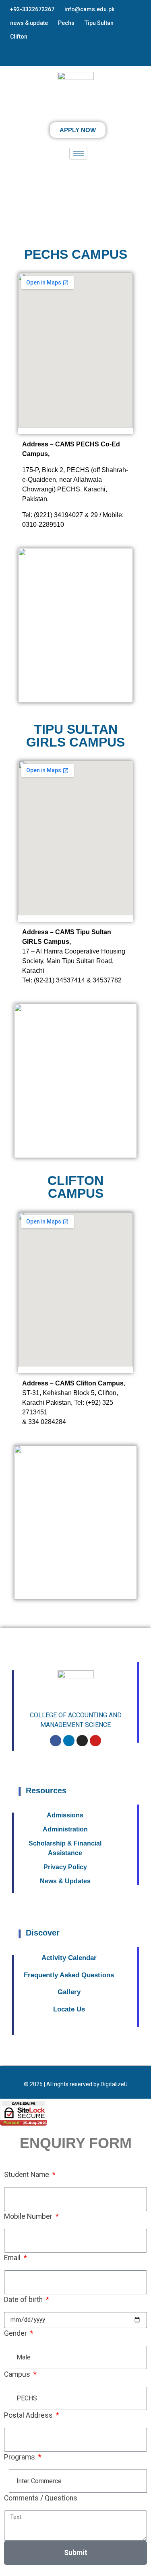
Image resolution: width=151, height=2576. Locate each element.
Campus (18, 2374)
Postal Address (29, 2415)
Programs (20, 2457)
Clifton (19, 37)
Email (13, 2258)
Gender (16, 2333)
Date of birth (24, 2300)
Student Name (27, 2175)
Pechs (66, 23)
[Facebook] (56, 1741)
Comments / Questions (41, 2498)
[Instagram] (82, 1741)
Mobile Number (29, 2216)
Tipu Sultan (99, 23)
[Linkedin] (69, 1741)
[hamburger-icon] (78, 154)
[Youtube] (95, 1741)
